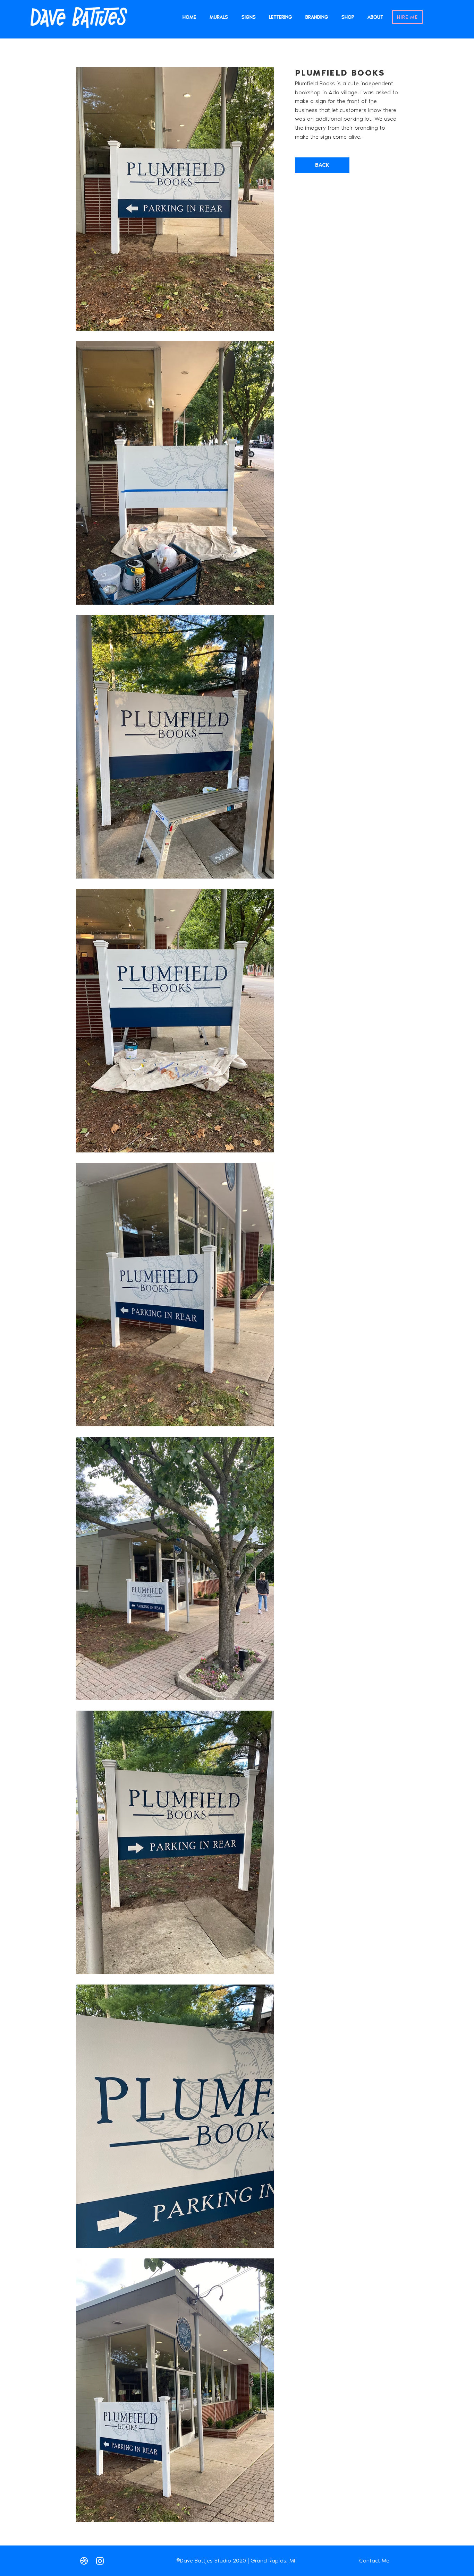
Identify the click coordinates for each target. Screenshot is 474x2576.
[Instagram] (100, 2561)
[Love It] (84, 2561)
